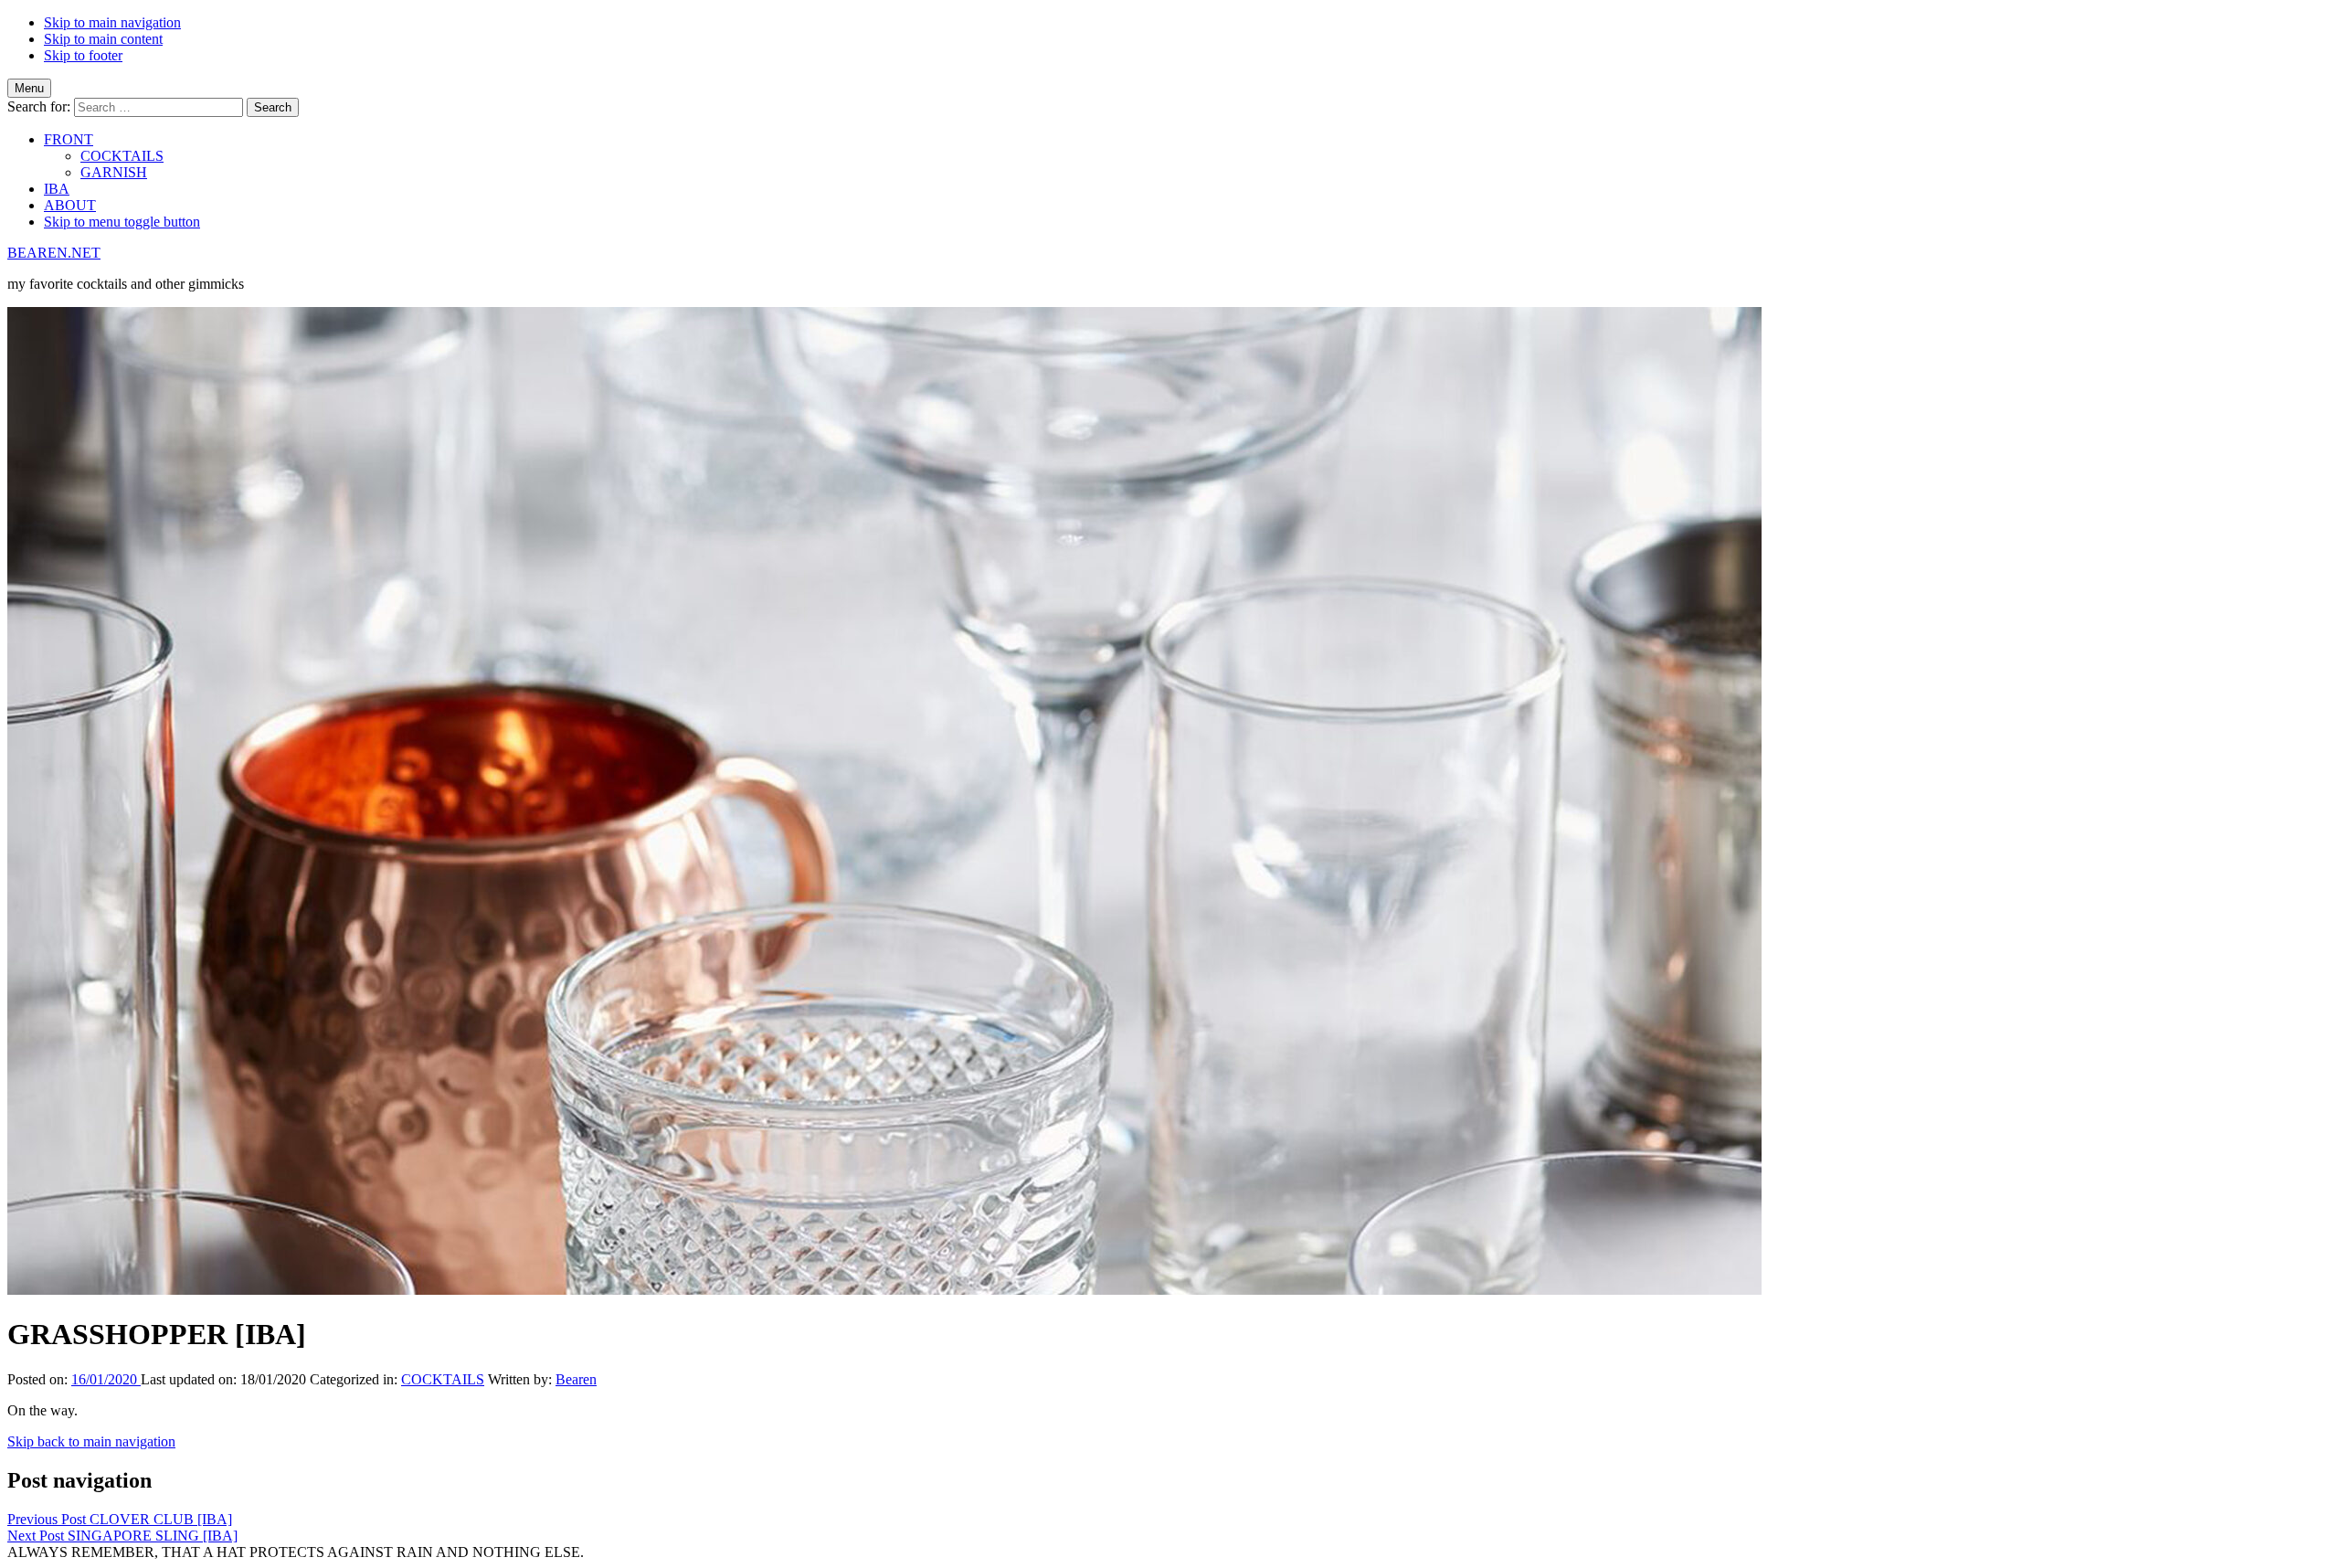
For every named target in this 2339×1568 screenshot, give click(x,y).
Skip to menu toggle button (122, 222)
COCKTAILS (122, 156)
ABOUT (70, 205)
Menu (29, 88)
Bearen (576, 1379)
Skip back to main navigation (91, 1441)
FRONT (69, 139)
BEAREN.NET (54, 253)
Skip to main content (103, 39)
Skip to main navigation (112, 22)
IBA (57, 189)
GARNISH (114, 172)
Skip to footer (83, 55)
